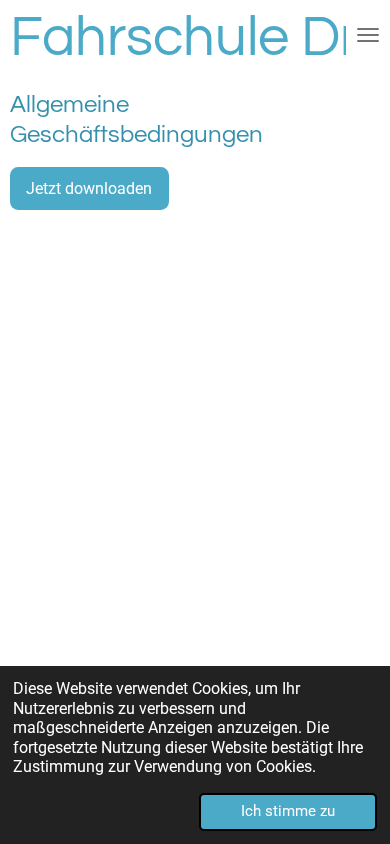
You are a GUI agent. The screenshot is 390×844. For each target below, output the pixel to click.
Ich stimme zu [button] (288, 811)
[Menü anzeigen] (368, 35)
